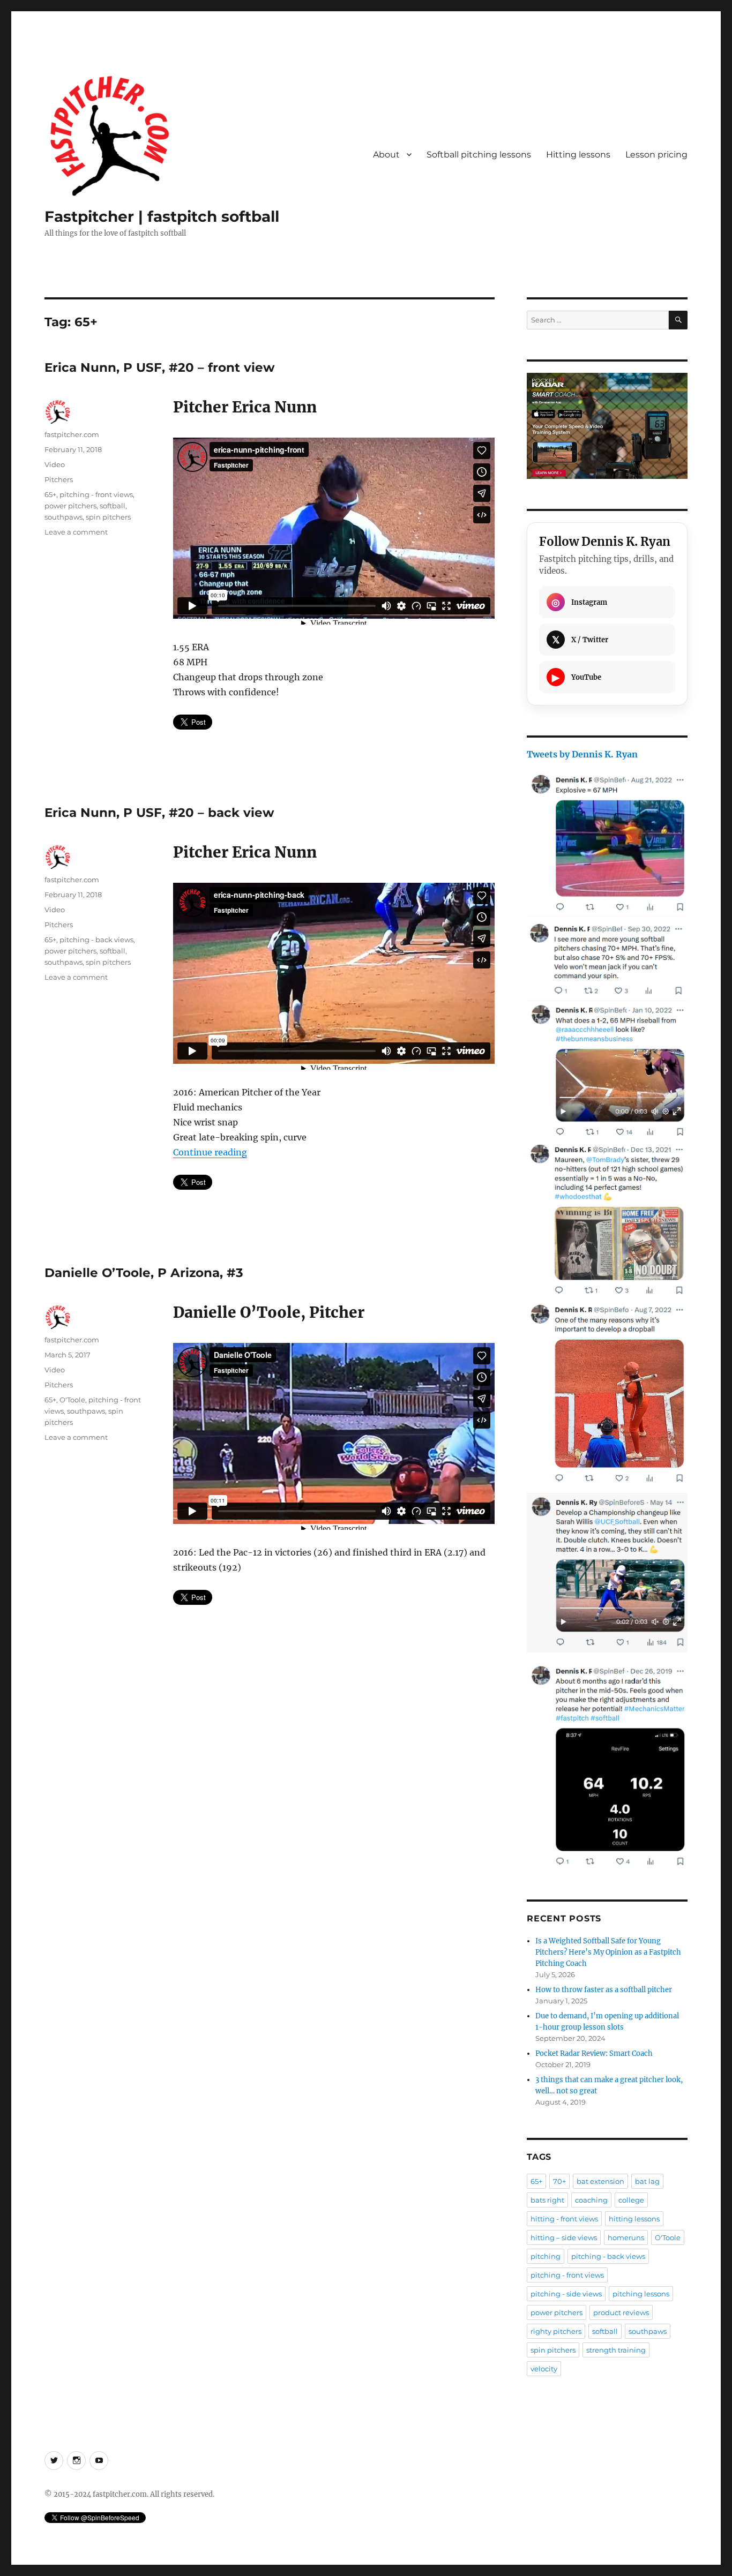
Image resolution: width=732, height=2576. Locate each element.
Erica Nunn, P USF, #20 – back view (159, 813)
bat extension (600, 2181)
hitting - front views (564, 2219)
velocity (544, 2369)
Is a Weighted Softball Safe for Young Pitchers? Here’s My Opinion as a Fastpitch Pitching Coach (608, 1952)
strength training (616, 2350)
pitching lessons (641, 2294)
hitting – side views (564, 2237)
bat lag (647, 2181)
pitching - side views (566, 2294)
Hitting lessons (578, 155)
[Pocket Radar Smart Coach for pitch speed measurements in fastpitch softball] (607, 426)
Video (55, 464)
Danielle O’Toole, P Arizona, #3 (144, 1273)
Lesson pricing (656, 155)
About (386, 155)
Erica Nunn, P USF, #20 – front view (160, 367)
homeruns (626, 2237)
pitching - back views (96, 940)
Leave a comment (76, 532)
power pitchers (70, 506)
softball (113, 506)
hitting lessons (634, 2219)
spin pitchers (108, 517)
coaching (591, 2200)
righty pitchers (556, 2331)
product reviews (621, 2312)
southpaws (64, 517)
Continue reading (210, 1152)
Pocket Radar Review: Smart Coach (594, 2053)
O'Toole (72, 1400)
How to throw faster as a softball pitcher (604, 1990)
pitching (546, 2256)
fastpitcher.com (72, 434)
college (631, 2200)
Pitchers (59, 479)
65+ (50, 494)
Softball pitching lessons (479, 155)
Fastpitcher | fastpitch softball (162, 216)
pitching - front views (96, 494)
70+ (559, 2181)
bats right (547, 2200)
